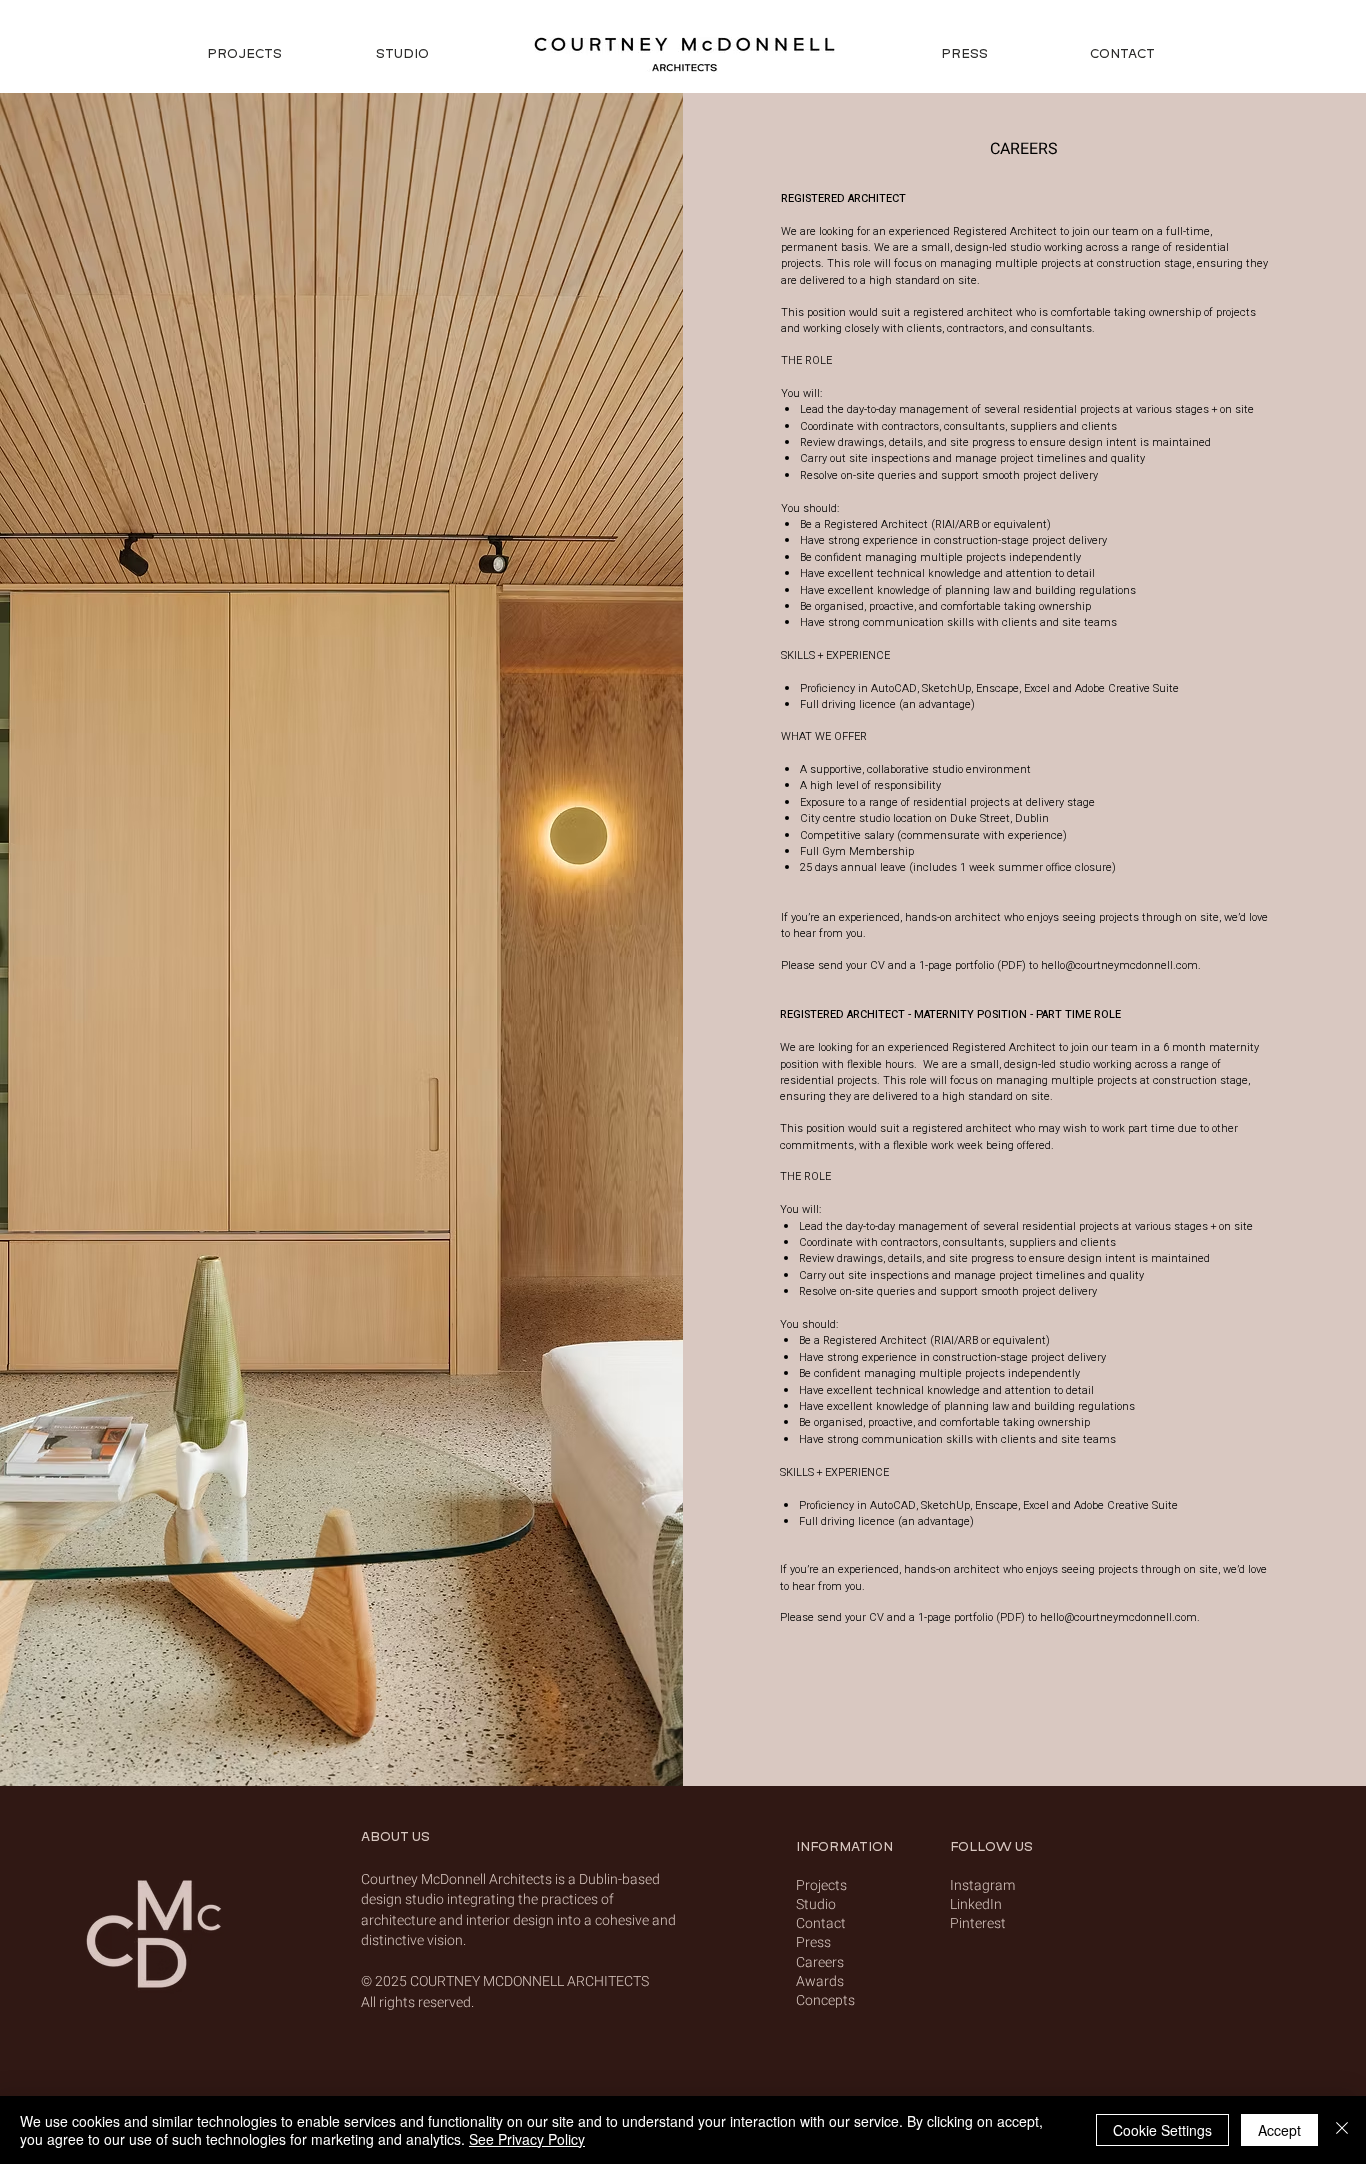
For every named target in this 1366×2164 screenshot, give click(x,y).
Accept (1279, 2130)
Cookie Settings (1162, 2130)
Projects (821, 1885)
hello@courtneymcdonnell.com (1119, 965)
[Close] (1342, 2130)
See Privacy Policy (527, 2139)
